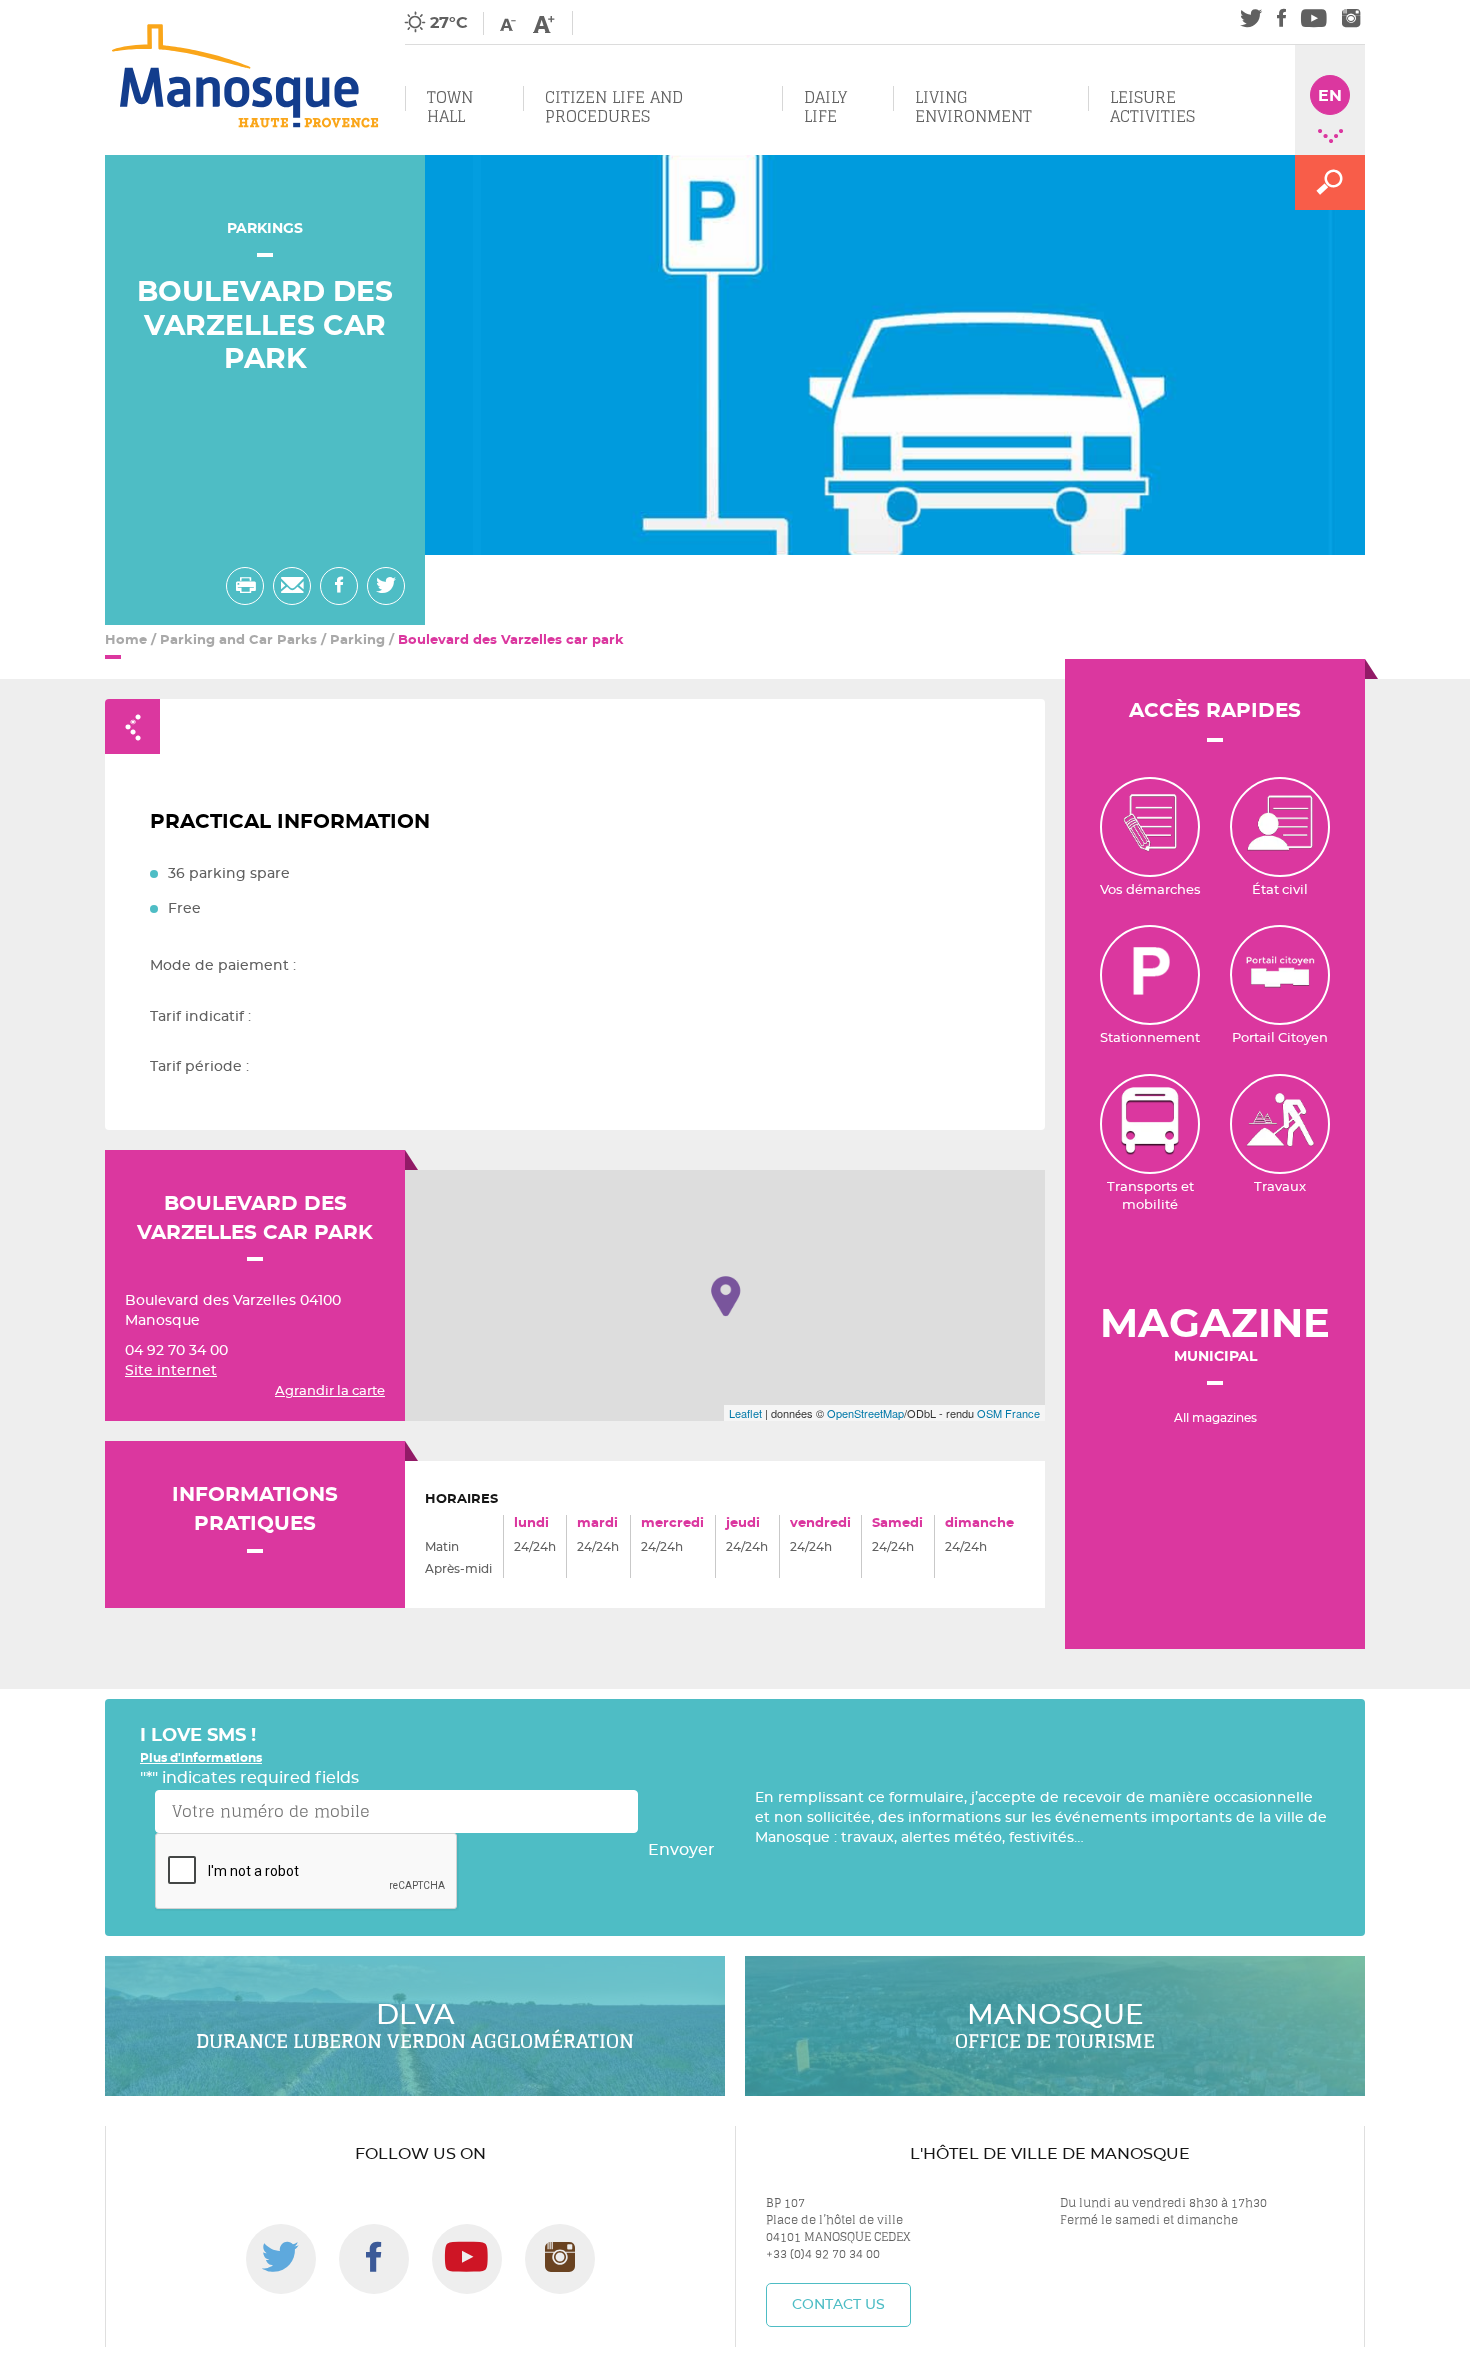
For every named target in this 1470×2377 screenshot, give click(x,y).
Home (126, 640)
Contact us (838, 2305)
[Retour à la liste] (132, 726)
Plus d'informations (201, 1758)
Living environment (973, 107)
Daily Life (825, 107)
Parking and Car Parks (238, 640)
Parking (357, 640)
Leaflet (745, 1413)
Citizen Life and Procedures (614, 107)
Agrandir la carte (330, 1391)
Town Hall (450, 107)
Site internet (171, 1371)
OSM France (1008, 1413)
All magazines (1215, 1418)
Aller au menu (57, 11)
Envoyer (681, 1850)
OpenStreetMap (865, 1413)
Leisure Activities (1152, 107)
